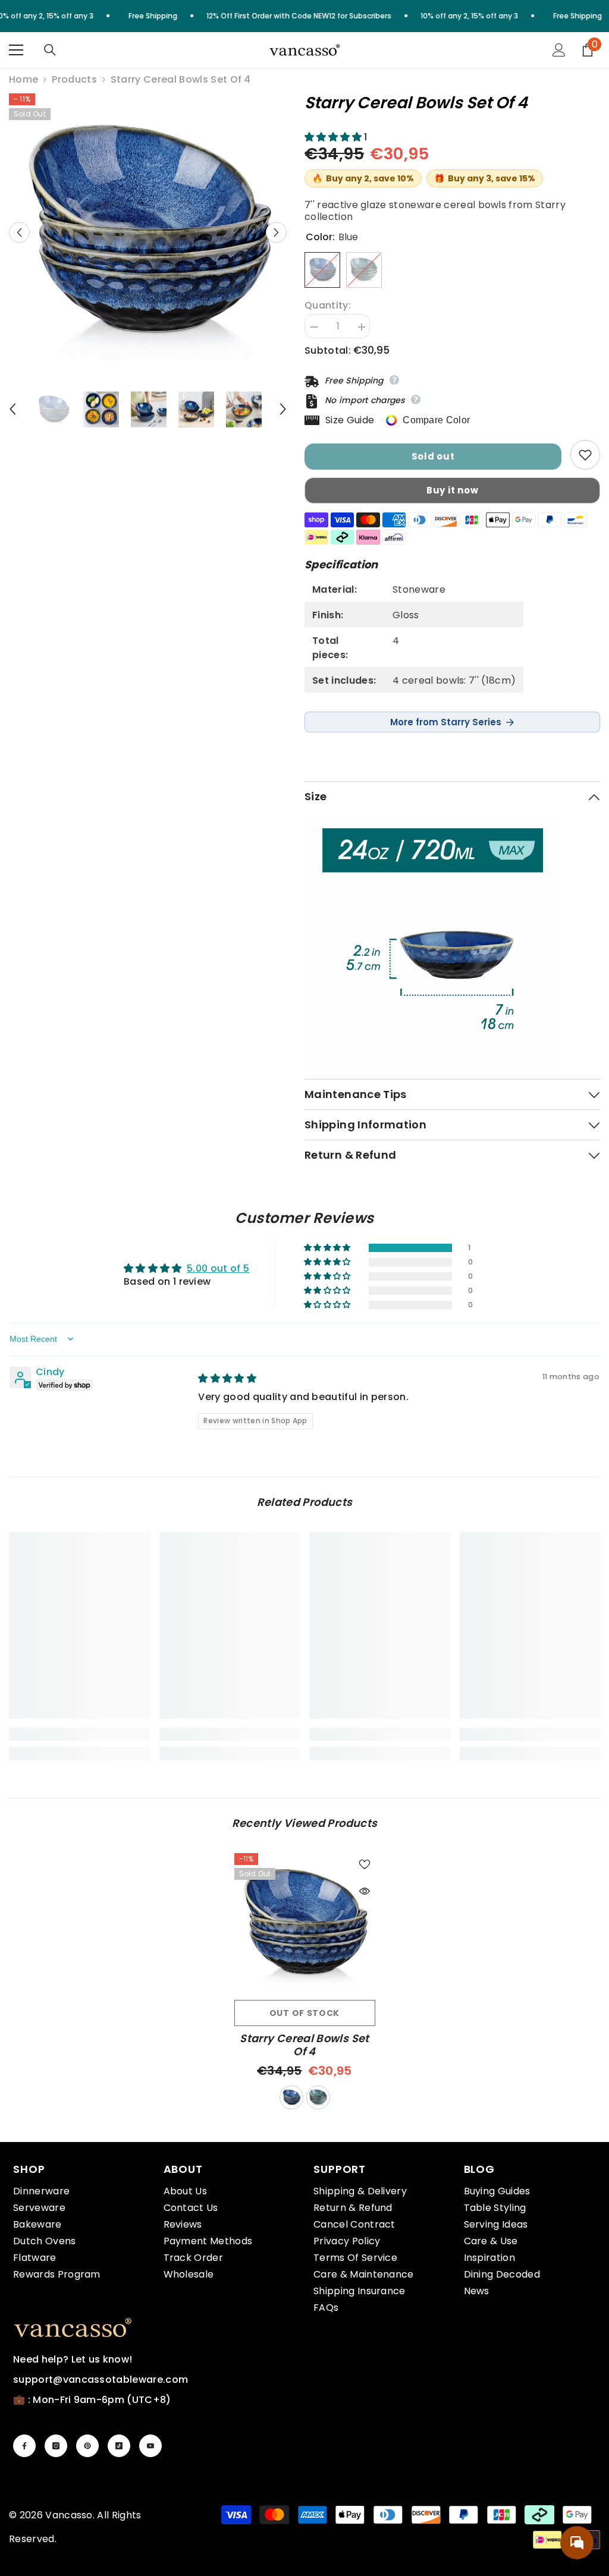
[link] (79, 1734)
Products (74, 80)
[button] (19, 232)
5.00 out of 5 (218, 1268)
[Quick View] (365, 1891)
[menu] (16, 50)
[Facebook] (24, 2446)
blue (291, 2097)
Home (23, 80)
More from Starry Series (446, 722)
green (318, 2097)
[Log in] (559, 50)
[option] (148, 232)
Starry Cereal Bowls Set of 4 (304, 2045)
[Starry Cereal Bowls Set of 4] (305, 1924)
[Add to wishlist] (585, 455)
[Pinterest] (87, 2446)
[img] (227, 1378)
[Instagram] (56, 2446)
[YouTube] (150, 2446)
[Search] (50, 50)
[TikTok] (119, 2446)
